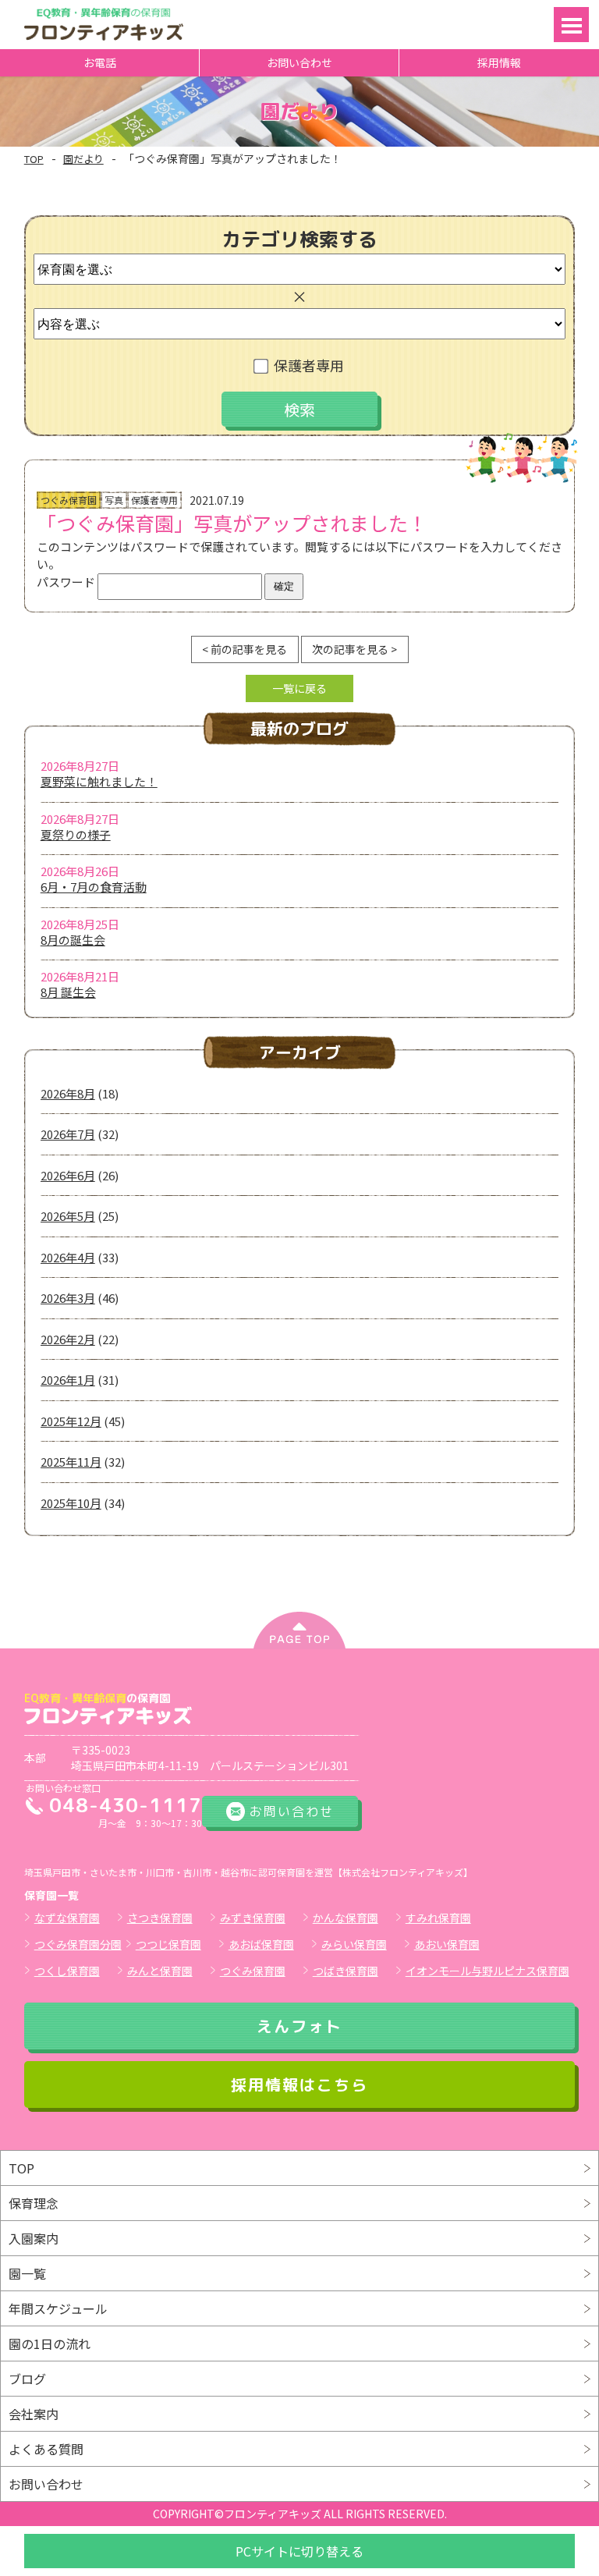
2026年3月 (68, 1298)
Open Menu (571, 25)
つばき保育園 (346, 1971)
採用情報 (499, 62)
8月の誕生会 (73, 940)
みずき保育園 (253, 1918)
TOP (34, 159)
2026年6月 (68, 1175)
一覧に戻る (299, 688)
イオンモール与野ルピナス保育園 (487, 1971)
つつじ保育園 (168, 1944)
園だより (83, 159)
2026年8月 (68, 1093)
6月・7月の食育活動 (94, 887)
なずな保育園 (67, 1918)
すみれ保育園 (438, 1918)
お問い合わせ (299, 62)
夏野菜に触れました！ (99, 781)
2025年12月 (71, 1421)
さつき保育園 (160, 1918)
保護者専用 (309, 365)
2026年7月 (68, 1134)
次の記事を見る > (354, 649)
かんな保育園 (346, 1918)
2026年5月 (68, 1216)
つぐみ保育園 (253, 1971)
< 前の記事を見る (245, 649)
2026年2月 (68, 1339)
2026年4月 (68, 1257)
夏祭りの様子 (76, 834)
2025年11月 (71, 1462)
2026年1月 (68, 1380)
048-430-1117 (126, 1805)
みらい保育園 (354, 1944)
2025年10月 (71, 1503)
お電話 (100, 62)
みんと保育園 (160, 1971)
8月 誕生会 (68, 992)
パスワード (67, 582)
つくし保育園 (67, 1971)
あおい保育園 (447, 1944)
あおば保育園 (261, 1944)
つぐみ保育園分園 (78, 1944)
